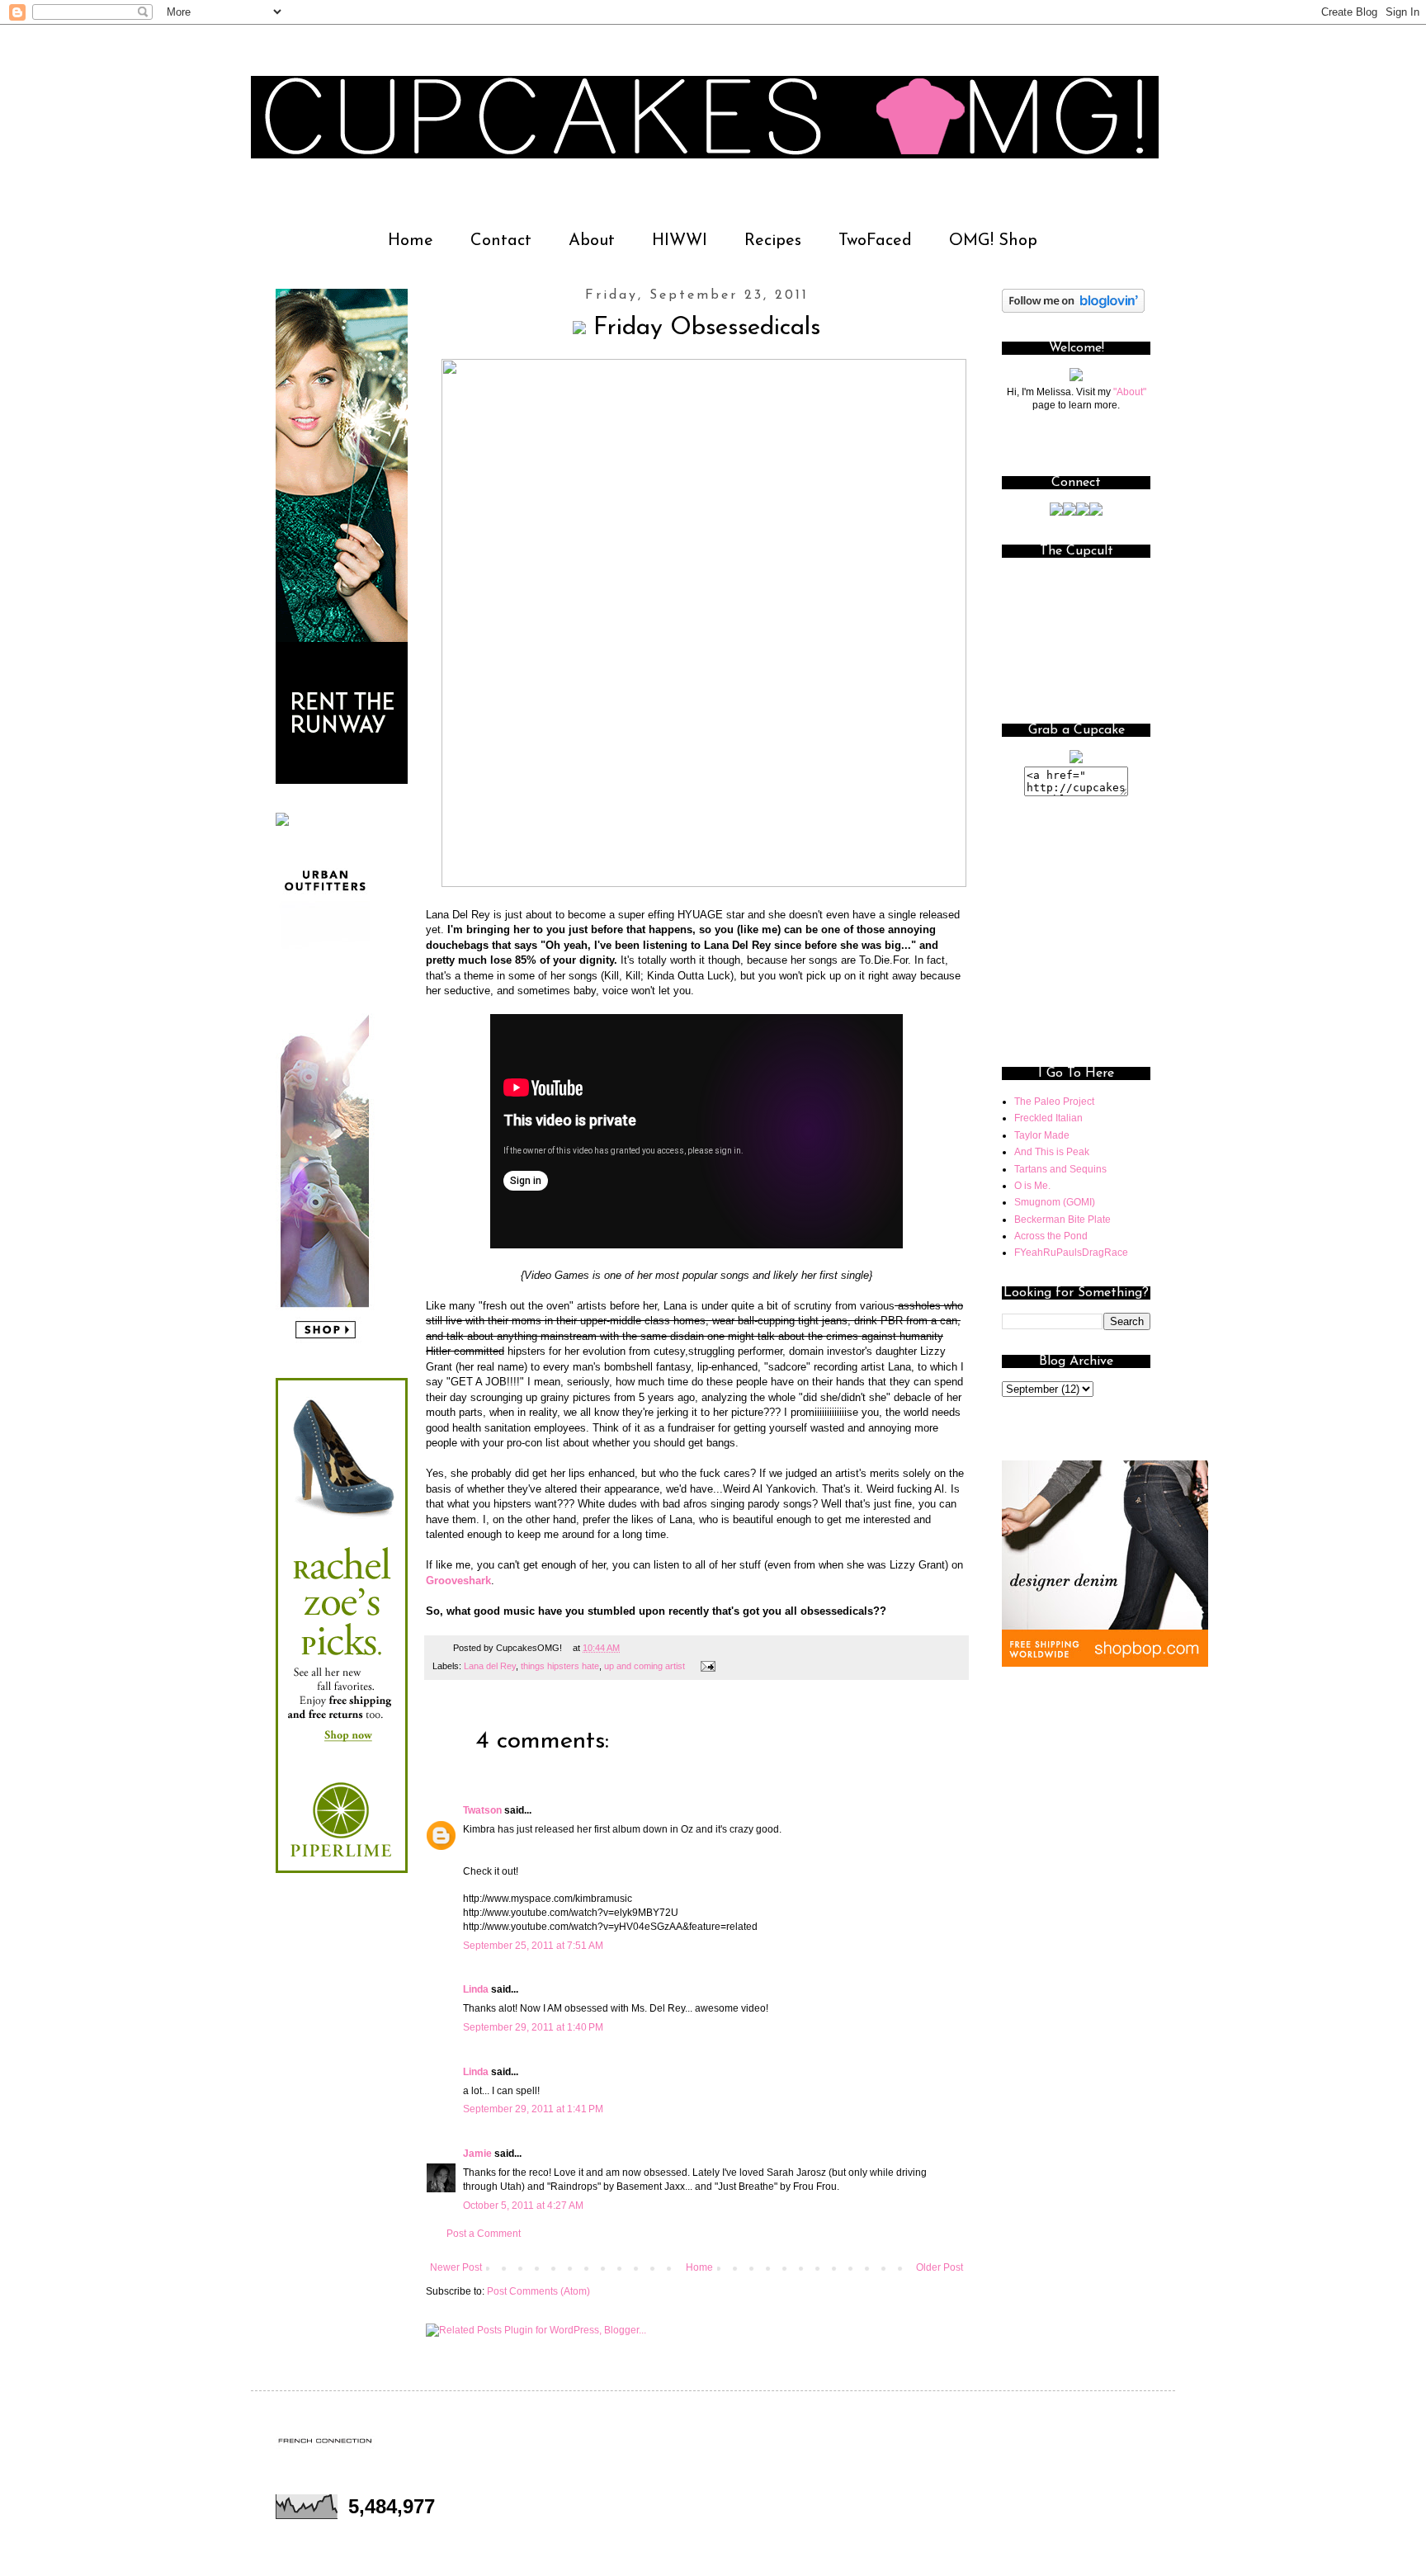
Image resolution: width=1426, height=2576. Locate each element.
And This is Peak (1052, 1152)
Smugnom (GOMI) (1055, 1202)
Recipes (773, 241)
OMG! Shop (993, 241)
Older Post (940, 2267)
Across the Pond (1051, 1236)
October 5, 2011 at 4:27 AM (523, 2206)
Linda (476, 1989)
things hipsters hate (560, 1666)
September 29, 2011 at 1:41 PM (533, 2109)
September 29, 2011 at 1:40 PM (533, 2027)
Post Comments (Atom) (538, 2291)
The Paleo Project (1054, 1102)
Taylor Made (1042, 1135)
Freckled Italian (1048, 1118)
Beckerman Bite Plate (1062, 1220)
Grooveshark (458, 1581)
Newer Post (456, 2267)
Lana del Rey (490, 1666)
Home (411, 241)
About (592, 241)
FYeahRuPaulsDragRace (1071, 1253)
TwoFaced (875, 241)
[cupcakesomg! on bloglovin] (1073, 309)
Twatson (482, 1810)
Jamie (477, 2154)
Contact (501, 241)
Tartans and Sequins (1060, 1169)
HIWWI (680, 241)
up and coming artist (645, 1666)
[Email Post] (706, 1666)
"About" (1130, 392)
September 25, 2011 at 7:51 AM (533, 1946)
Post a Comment (484, 2234)
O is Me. (1032, 1186)
